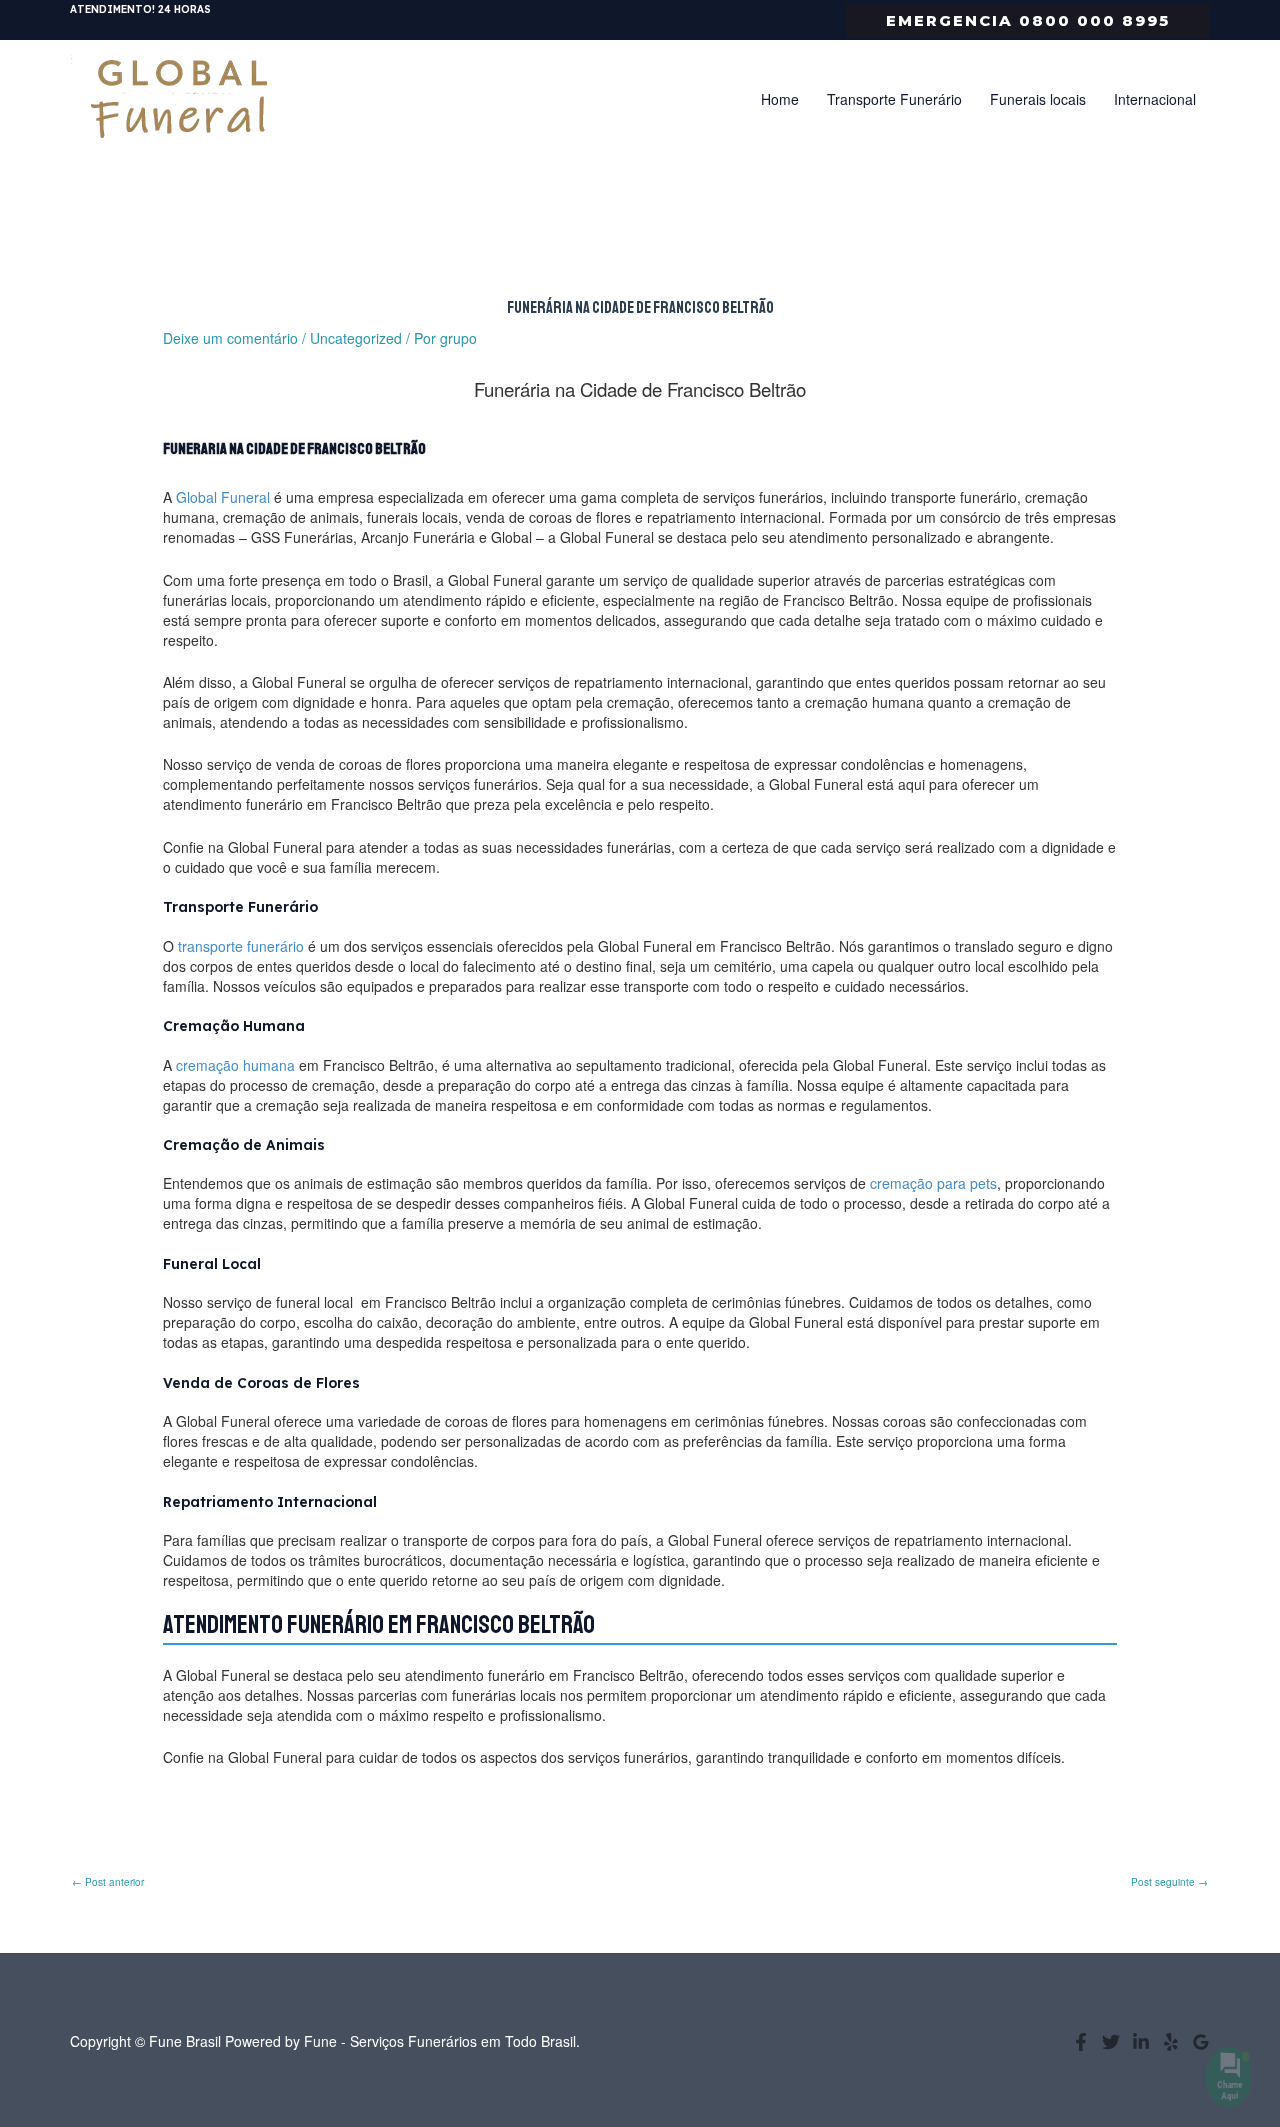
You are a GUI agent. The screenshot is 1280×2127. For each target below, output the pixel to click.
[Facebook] (1081, 2042)
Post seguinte (1169, 1882)
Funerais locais (1038, 99)
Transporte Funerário (894, 99)
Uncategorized (356, 338)
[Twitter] (1111, 2042)
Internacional (1155, 99)
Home (780, 99)
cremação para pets (933, 1183)
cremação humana (235, 1065)
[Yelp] (1171, 2042)
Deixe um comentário (230, 338)
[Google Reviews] (1201, 2042)
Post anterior (108, 1882)
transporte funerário (241, 946)
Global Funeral (223, 497)
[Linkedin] (1141, 2042)
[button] (1028, 20)
